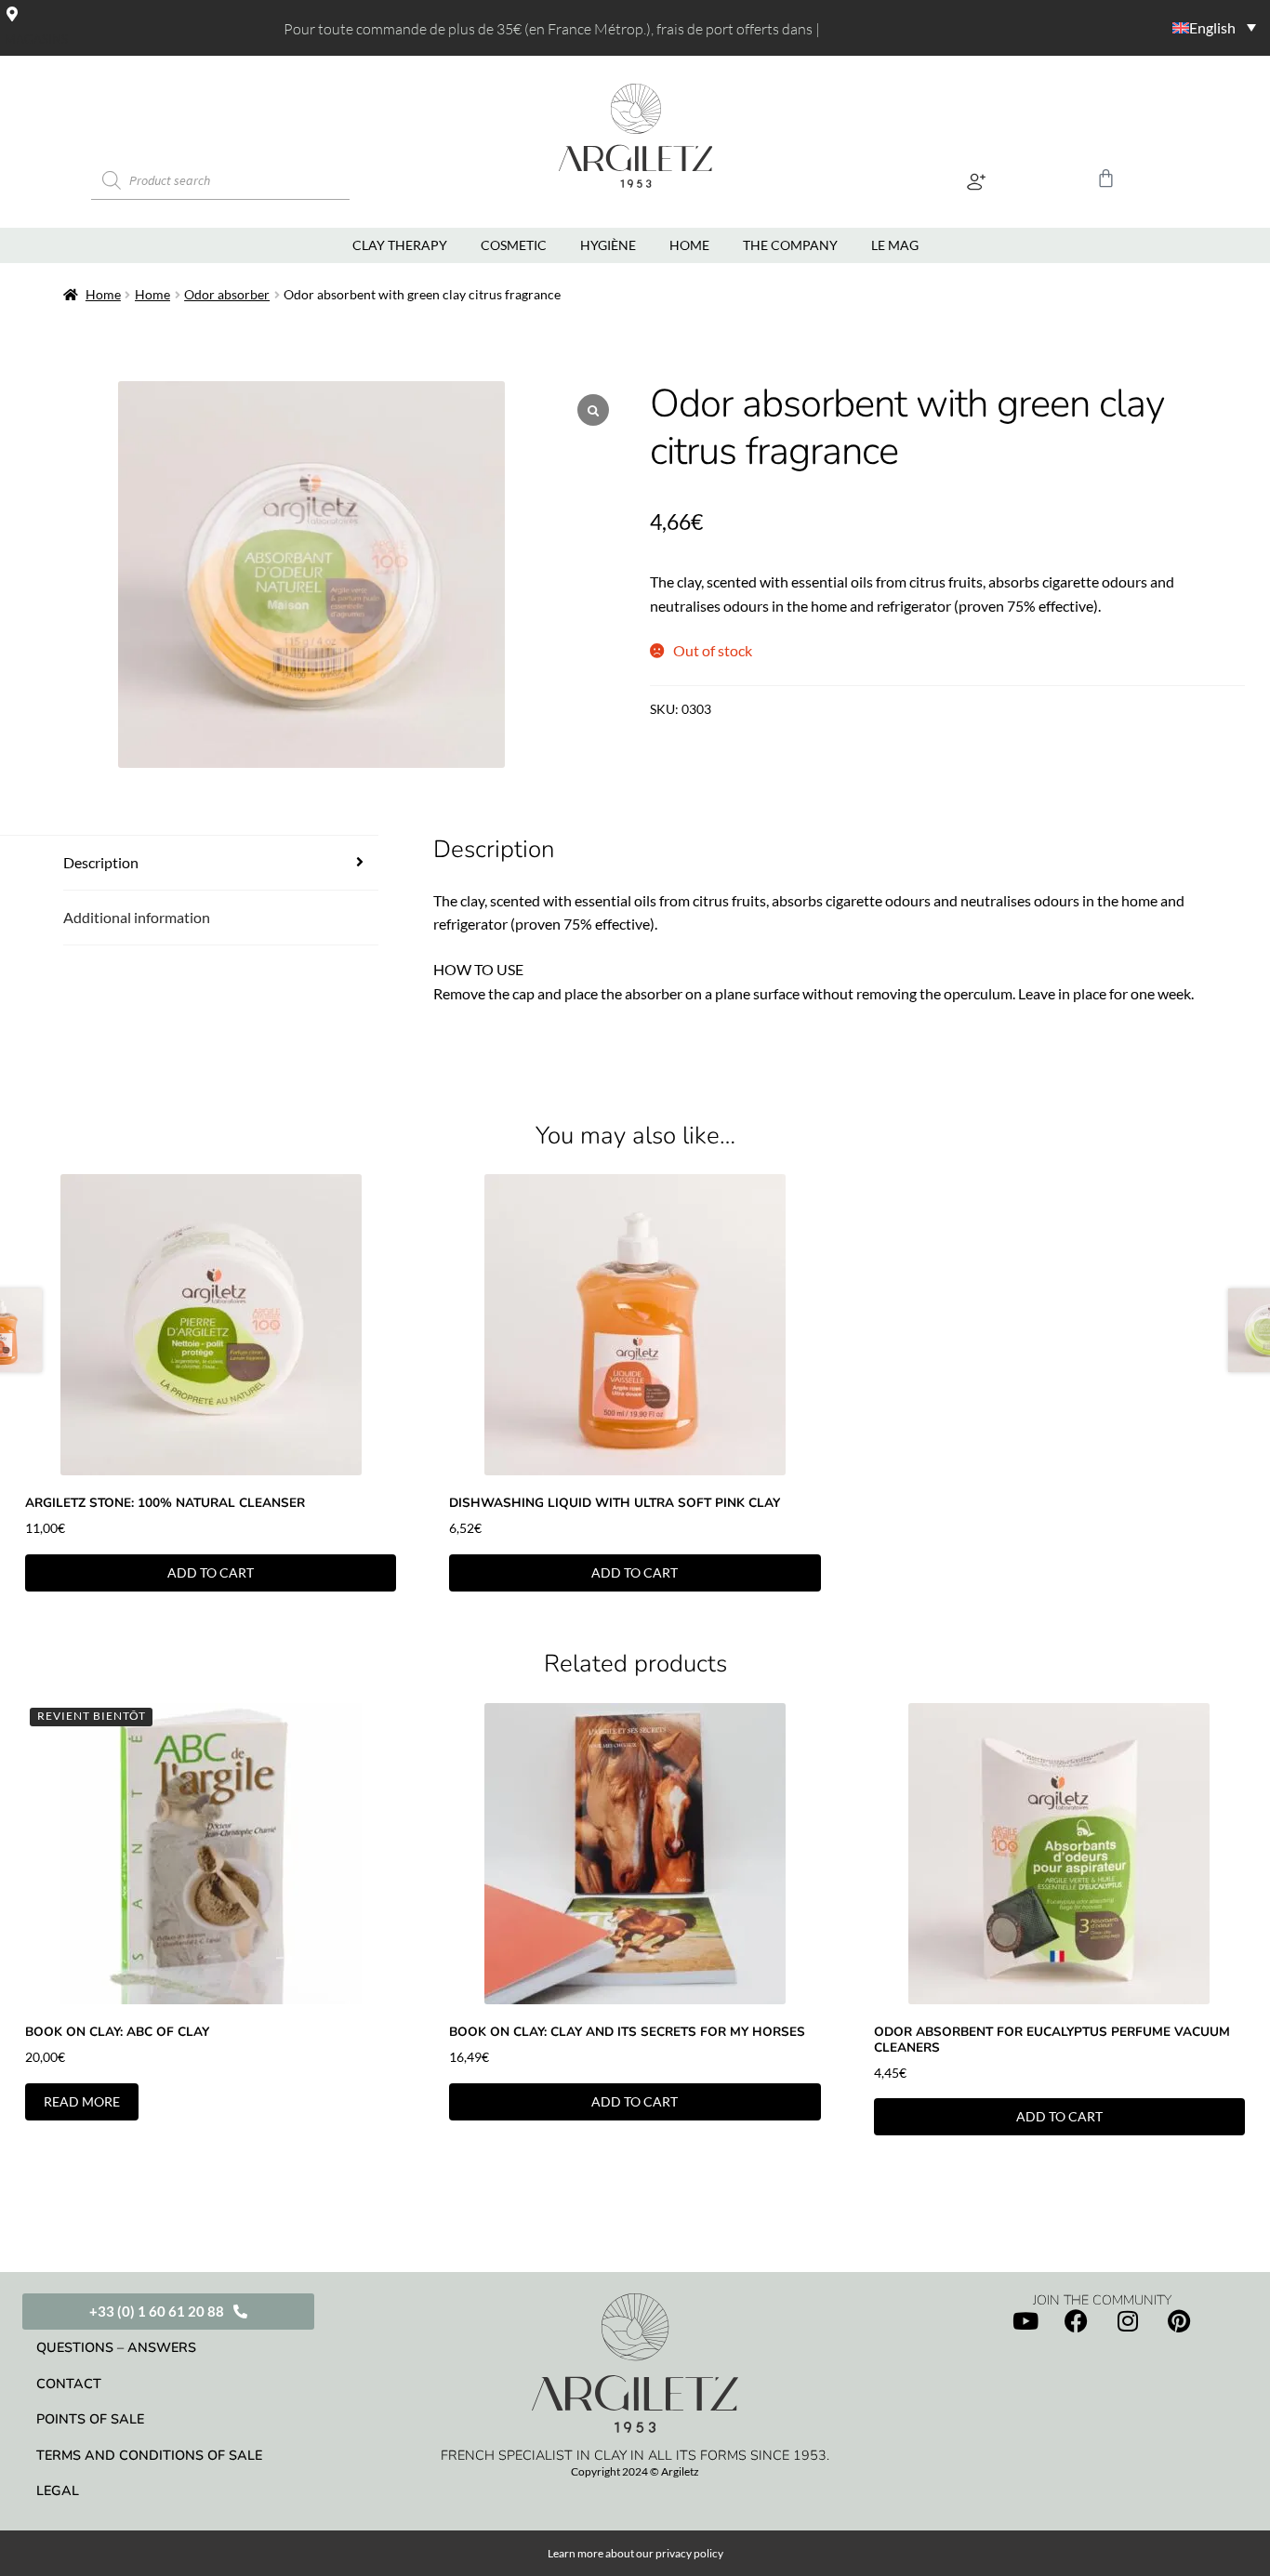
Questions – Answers (116, 2347)
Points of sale (90, 2419)
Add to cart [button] (211, 1572)
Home (103, 294)
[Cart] (1106, 178)
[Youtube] (1025, 2321)
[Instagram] (1128, 2321)
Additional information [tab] (137, 917)
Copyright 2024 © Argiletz (635, 2471)
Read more (82, 2101)
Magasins (36, 39)
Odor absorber (227, 294)
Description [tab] (101, 862)
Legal (58, 2490)
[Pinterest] (1179, 2321)
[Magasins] (12, 14)
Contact (69, 2384)
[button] (977, 181)
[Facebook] (1077, 2321)
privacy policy (689, 2553)
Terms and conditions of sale (149, 2455)
